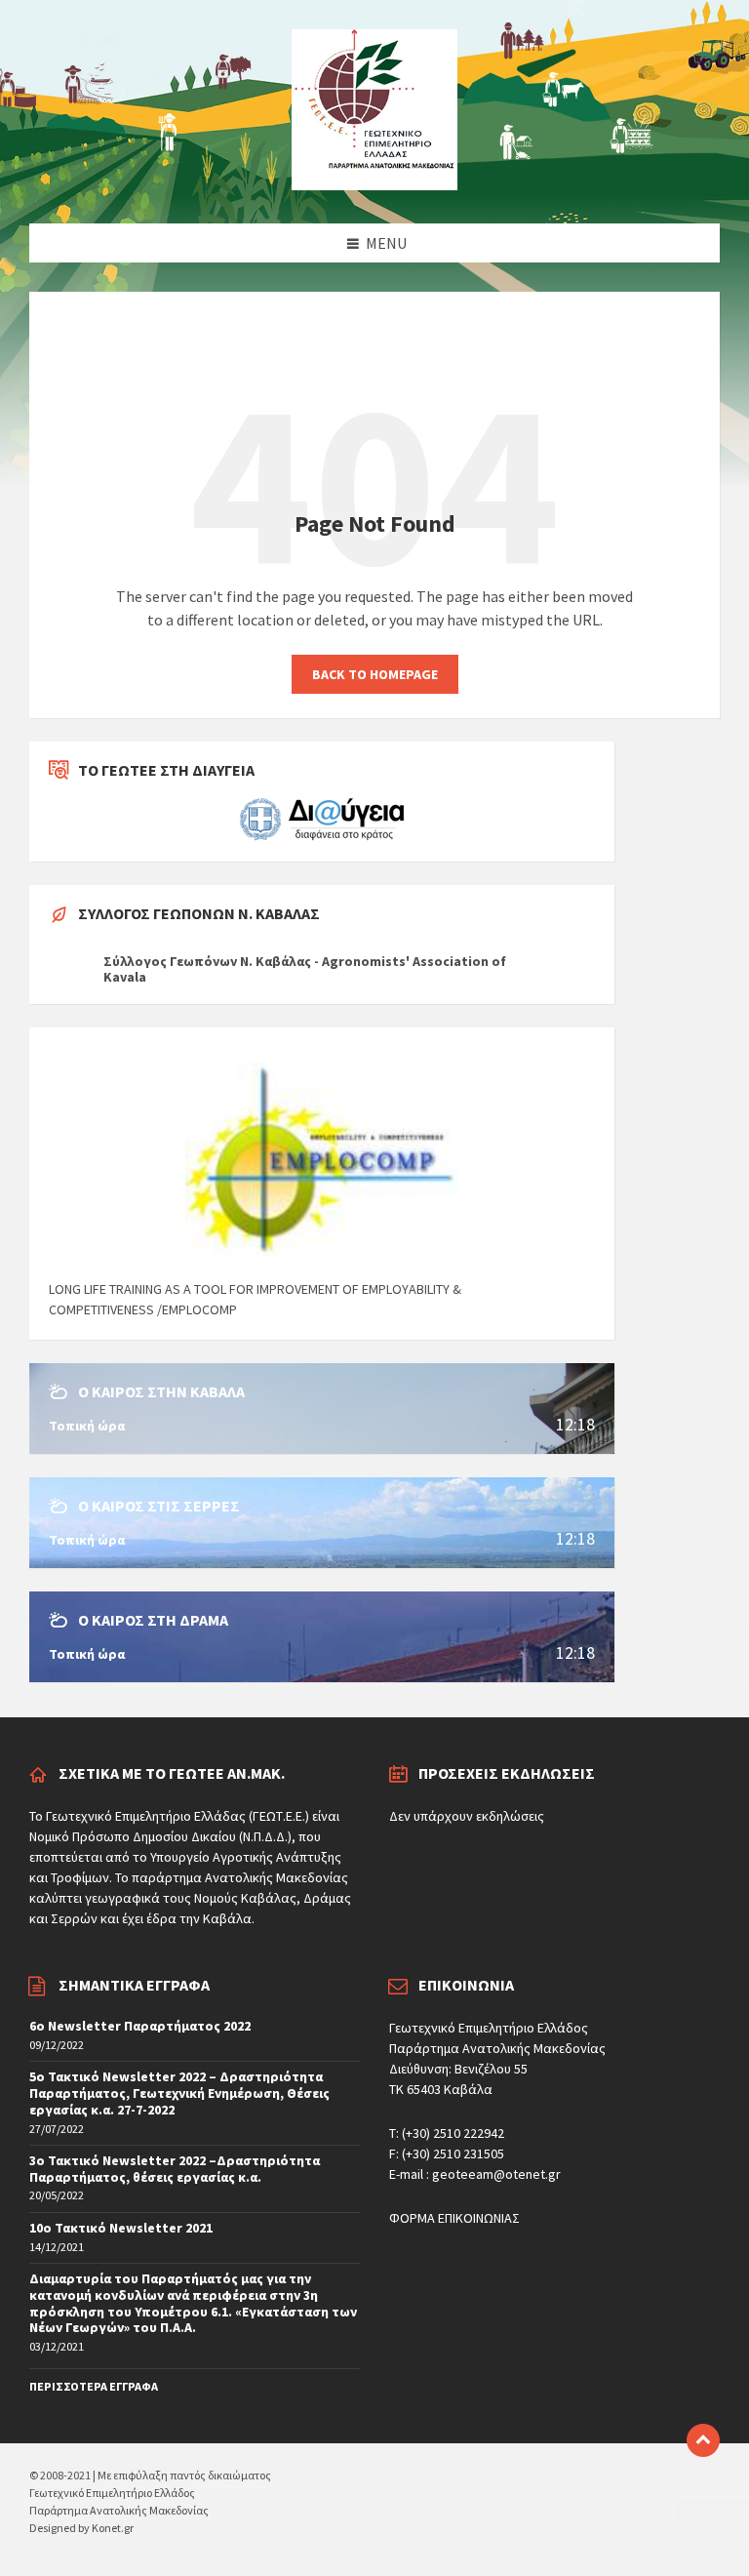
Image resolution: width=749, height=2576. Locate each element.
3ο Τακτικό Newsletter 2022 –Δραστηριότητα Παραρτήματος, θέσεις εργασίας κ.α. (175, 2169)
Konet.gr (113, 2528)
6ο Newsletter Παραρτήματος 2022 (140, 2026)
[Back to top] (703, 2440)
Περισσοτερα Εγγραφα (94, 2386)
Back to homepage (375, 674)
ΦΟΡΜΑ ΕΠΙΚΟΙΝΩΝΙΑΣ (454, 2218)
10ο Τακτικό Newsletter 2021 (121, 2228)
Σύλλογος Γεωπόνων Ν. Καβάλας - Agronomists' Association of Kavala (305, 969)
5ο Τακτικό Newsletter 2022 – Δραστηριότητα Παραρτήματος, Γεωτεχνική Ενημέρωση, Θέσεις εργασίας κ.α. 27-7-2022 (179, 2093)
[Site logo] (374, 184)
